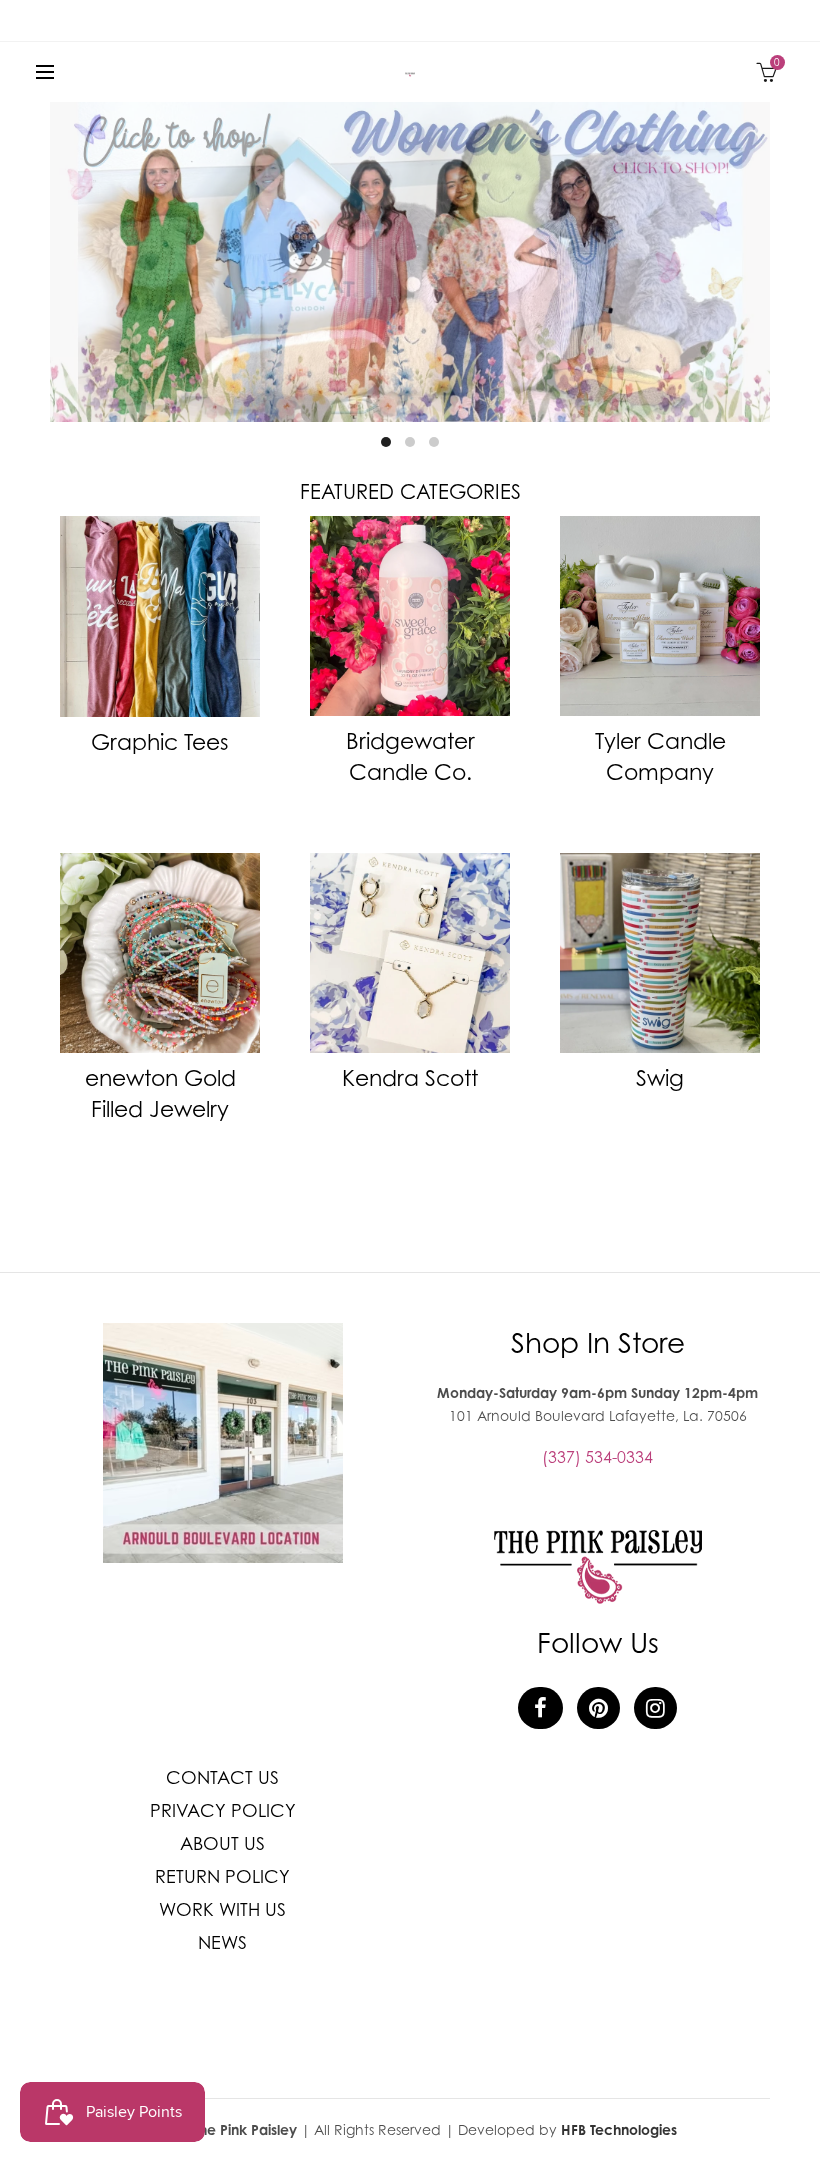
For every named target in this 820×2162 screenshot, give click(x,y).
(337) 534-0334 (597, 1457)
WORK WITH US (222, 1909)
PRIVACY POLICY (223, 1810)
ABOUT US (222, 1843)
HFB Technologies (619, 2129)
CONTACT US (222, 1777)
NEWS (222, 1942)
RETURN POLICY (222, 1876)
